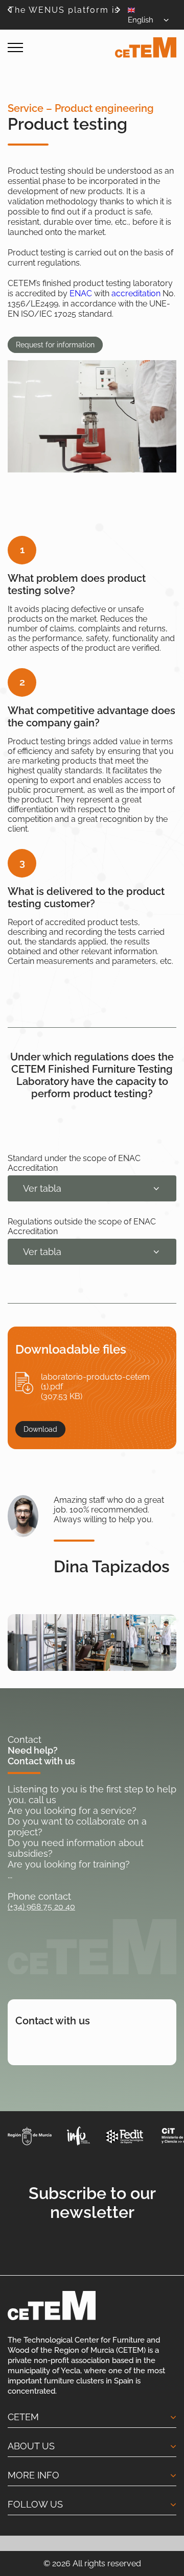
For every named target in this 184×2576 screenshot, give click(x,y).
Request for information (55, 345)
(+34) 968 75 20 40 (41, 1907)
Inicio (16, 76)
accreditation (136, 293)
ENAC (81, 293)
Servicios (46, 76)
